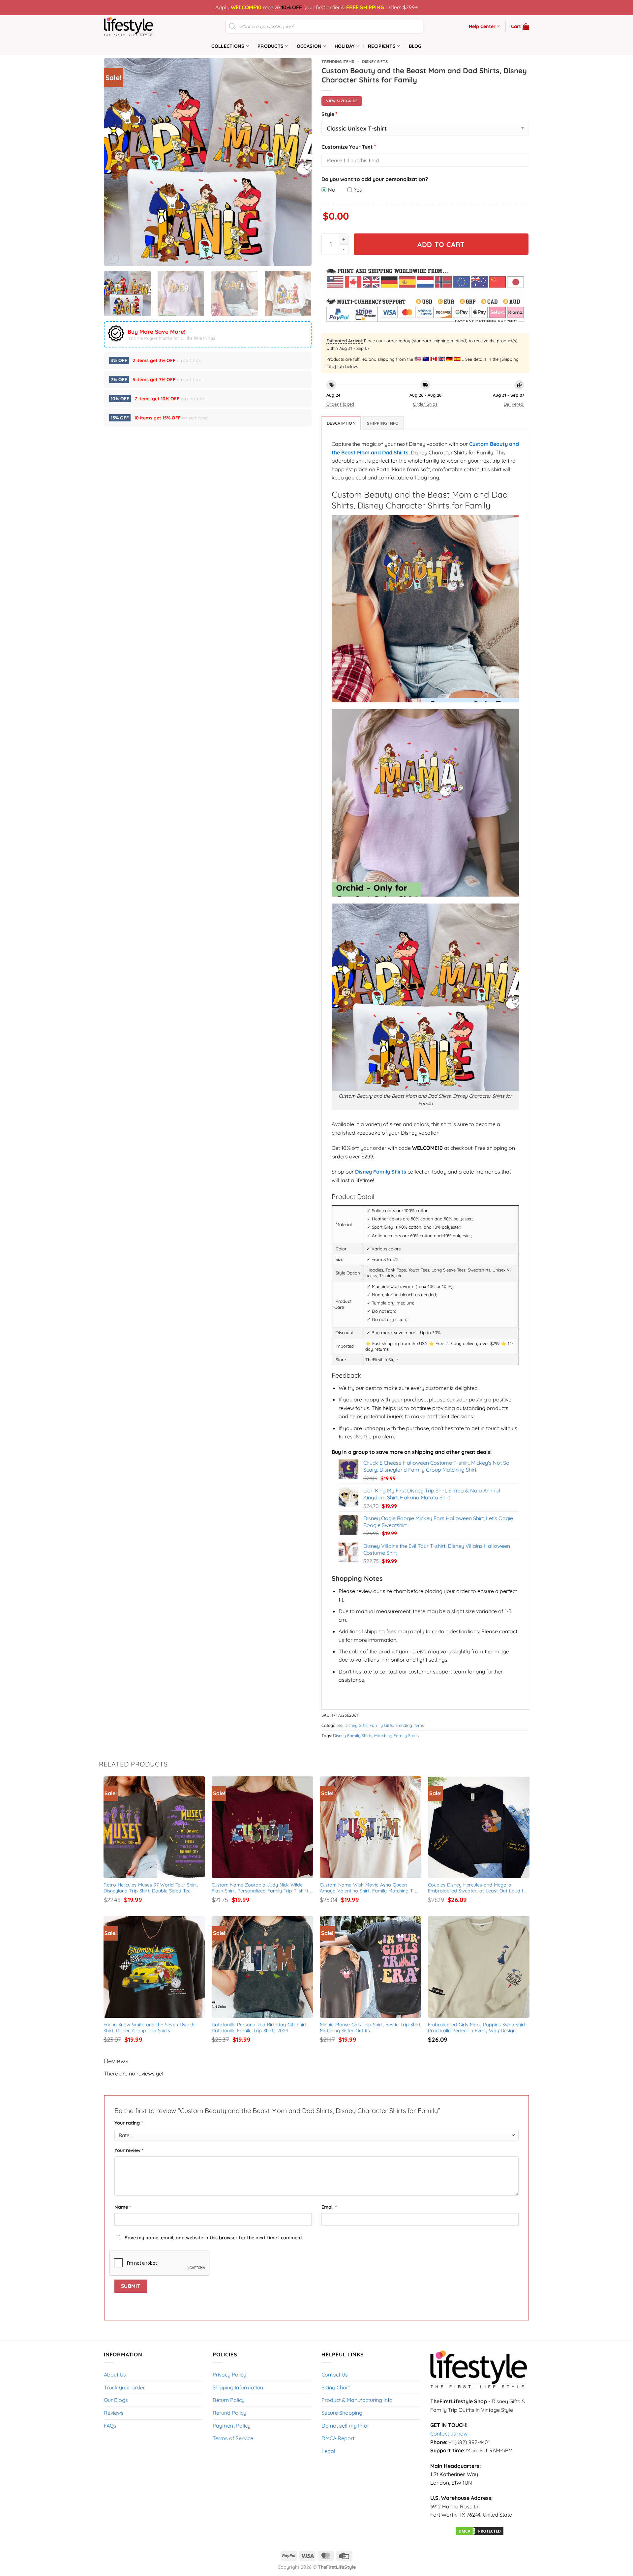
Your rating (129, 2123)
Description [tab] (341, 423)
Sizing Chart (336, 2387)
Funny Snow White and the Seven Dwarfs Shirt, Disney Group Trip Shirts (150, 2028)
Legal (328, 2451)
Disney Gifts (375, 61)
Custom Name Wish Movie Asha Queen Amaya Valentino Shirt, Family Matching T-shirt (367, 1888)
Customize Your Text (349, 147)
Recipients (382, 46)
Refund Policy (229, 2413)
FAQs (110, 2426)
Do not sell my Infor (345, 2426)
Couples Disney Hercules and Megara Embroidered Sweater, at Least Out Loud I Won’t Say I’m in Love (476, 1888)
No (332, 190)
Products (271, 46)
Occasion (309, 46)
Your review (129, 2150)
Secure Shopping (342, 2413)
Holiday (345, 46)
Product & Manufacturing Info (357, 2400)
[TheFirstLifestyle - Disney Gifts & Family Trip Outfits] (137, 26)
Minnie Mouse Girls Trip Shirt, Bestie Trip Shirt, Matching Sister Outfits (371, 2028)
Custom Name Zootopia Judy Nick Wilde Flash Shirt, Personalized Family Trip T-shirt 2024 (261, 1888)
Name (123, 2207)
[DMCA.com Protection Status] (480, 2530)
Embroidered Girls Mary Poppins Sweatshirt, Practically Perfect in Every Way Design (478, 2028)
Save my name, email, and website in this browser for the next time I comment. (214, 2238)
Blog (415, 46)
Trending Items (338, 61)
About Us (115, 2375)
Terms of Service (233, 2438)
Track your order (124, 2387)
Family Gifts (381, 1725)
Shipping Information (238, 2387)
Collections (228, 46)
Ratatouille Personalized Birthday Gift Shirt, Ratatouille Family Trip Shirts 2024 (260, 2028)
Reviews (114, 2413)
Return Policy (229, 2400)
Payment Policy (232, 2426)
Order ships (425, 404)
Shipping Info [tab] (383, 423)
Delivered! (514, 404)
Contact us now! (449, 2434)
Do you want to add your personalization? (375, 179)
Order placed (340, 404)
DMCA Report (338, 2438)
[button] (520, 26)
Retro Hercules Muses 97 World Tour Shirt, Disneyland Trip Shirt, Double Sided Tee (151, 1888)
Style (330, 114)
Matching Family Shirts (396, 1735)
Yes (358, 190)
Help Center (482, 26)
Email (329, 2207)
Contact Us (335, 2375)
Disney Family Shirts (353, 1735)
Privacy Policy (229, 2375)
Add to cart (441, 244)
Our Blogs (116, 2400)
